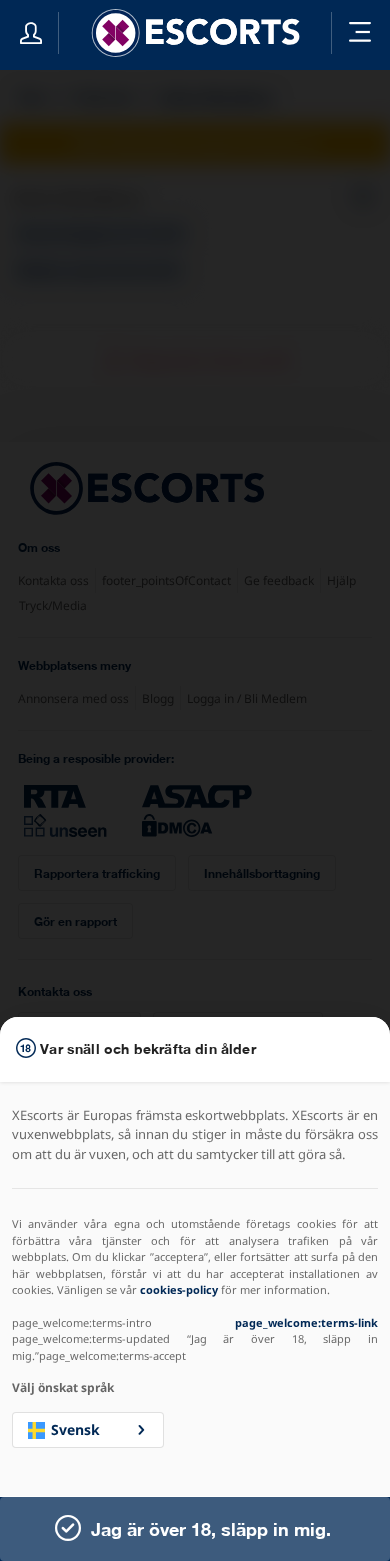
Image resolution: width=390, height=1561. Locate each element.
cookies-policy (179, 1289)
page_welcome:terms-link (306, 1322)
